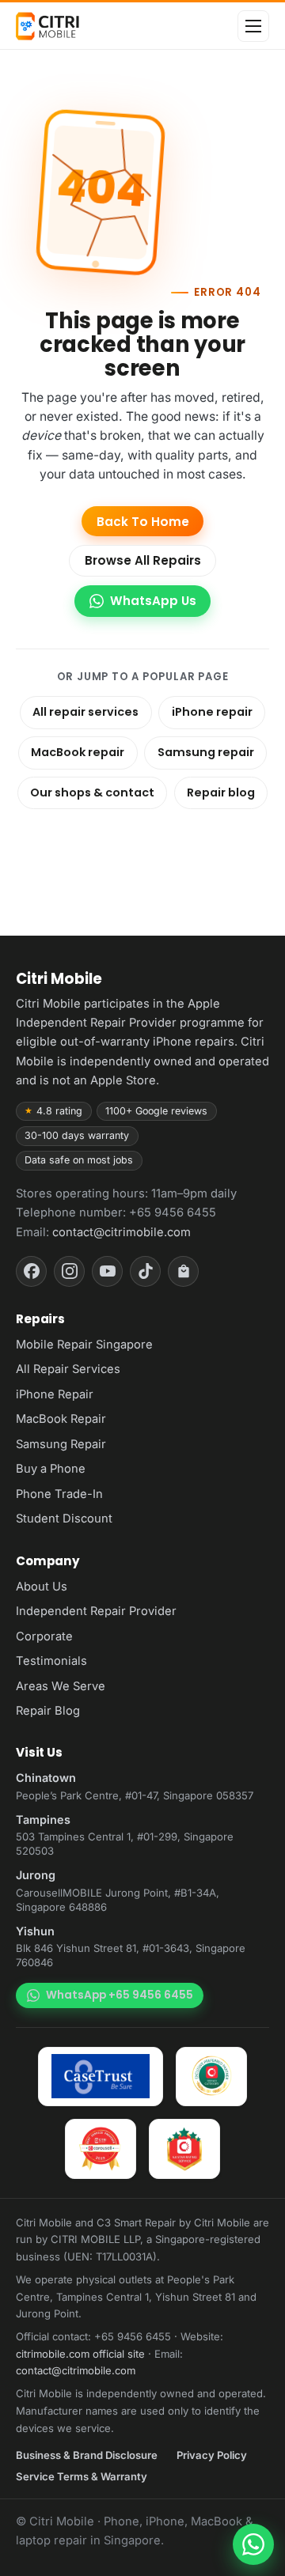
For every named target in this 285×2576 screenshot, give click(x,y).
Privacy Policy (212, 2455)
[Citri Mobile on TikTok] (145, 1271)
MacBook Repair (61, 1419)
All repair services (85, 712)
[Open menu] (253, 26)
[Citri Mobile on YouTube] (107, 1271)
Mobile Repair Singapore (84, 1345)
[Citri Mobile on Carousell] (183, 1271)
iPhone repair (212, 712)
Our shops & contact (92, 792)
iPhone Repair (55, 1394)
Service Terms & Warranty (82, 2476)
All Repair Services (68, 1369)
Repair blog (221, 792)
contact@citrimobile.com (122, 1232)
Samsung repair (206, 752)
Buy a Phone (51, 1469)
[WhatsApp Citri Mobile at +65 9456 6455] (253, 2544)
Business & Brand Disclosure (87, 2455)
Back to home (143, 522)
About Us (42, 1587)
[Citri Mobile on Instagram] (69, 1271)
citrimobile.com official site (80, 2354)
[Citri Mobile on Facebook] (31, 1271)
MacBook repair (78, 752)
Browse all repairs (143, 560)
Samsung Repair (61, 1444)
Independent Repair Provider (96, 1611)
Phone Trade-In (59, 1494)
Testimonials (51, 1661)
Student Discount (64, 1519)
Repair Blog (48, 1711)
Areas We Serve (61, 1686)
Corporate (44, 1636)
